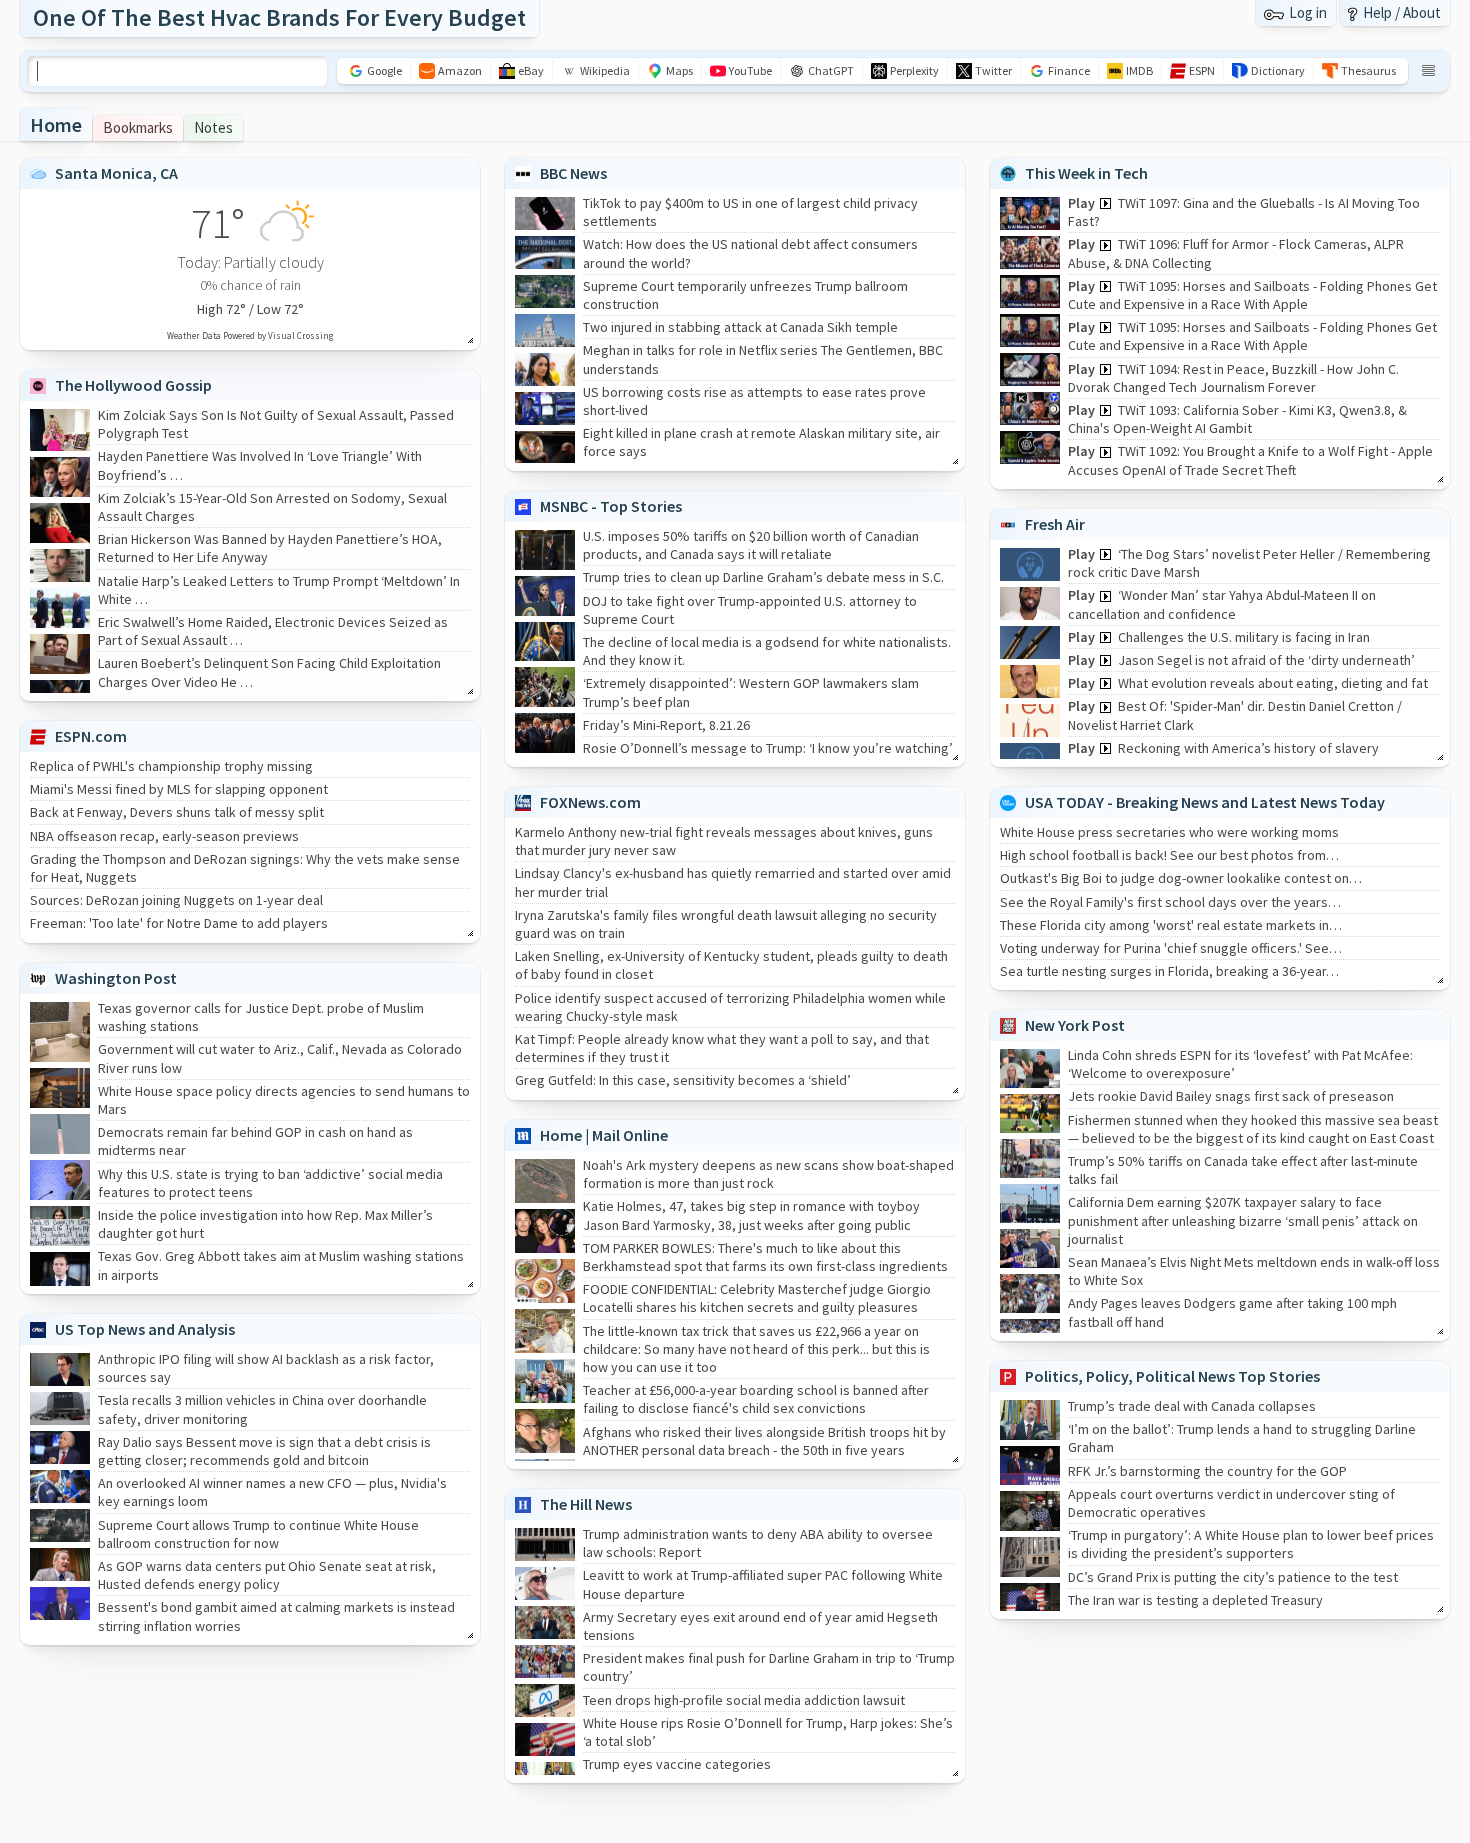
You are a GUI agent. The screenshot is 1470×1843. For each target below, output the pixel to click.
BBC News (573, 173)
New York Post (1075, 1025)
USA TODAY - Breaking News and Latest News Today (1205, 802)
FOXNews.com (590, 802)
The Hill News (586, 1504)
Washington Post (116, 978)
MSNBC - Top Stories (611, 506)
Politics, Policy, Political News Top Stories (1172, 1376)
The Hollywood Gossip (133, 385)
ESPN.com (91, 736)
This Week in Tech (1086, 173)
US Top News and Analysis (145, 1329)
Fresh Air (1055, 524)
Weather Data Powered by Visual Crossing (250, 335)
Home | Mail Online (604, 1135)
